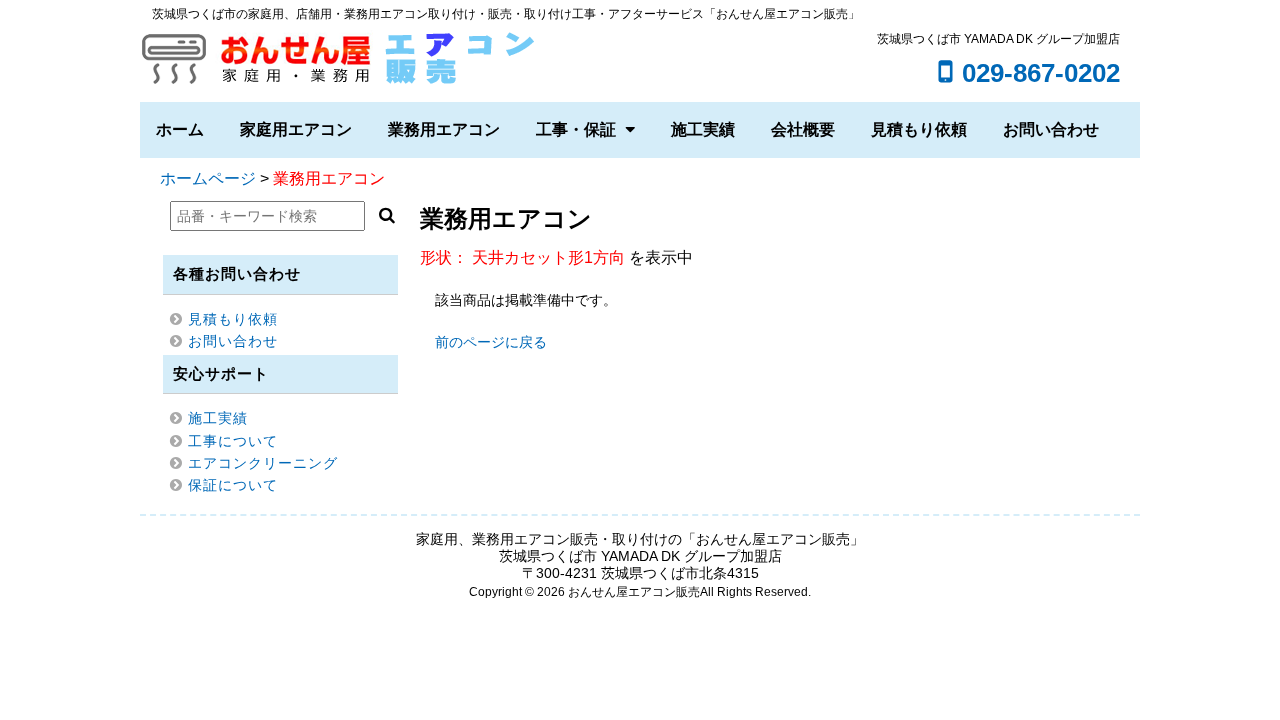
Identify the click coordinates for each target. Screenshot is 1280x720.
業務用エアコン (444, 129)
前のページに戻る (491, 342)
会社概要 (803, 129)
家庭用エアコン (296, 129)
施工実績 (703, 129)
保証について (233, 485)
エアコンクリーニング (263, 463)
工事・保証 (576, 129)
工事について (233, 441)
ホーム (180, 129)
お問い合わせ (1051, 129)
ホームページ (208, 178)
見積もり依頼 (919, 129)
